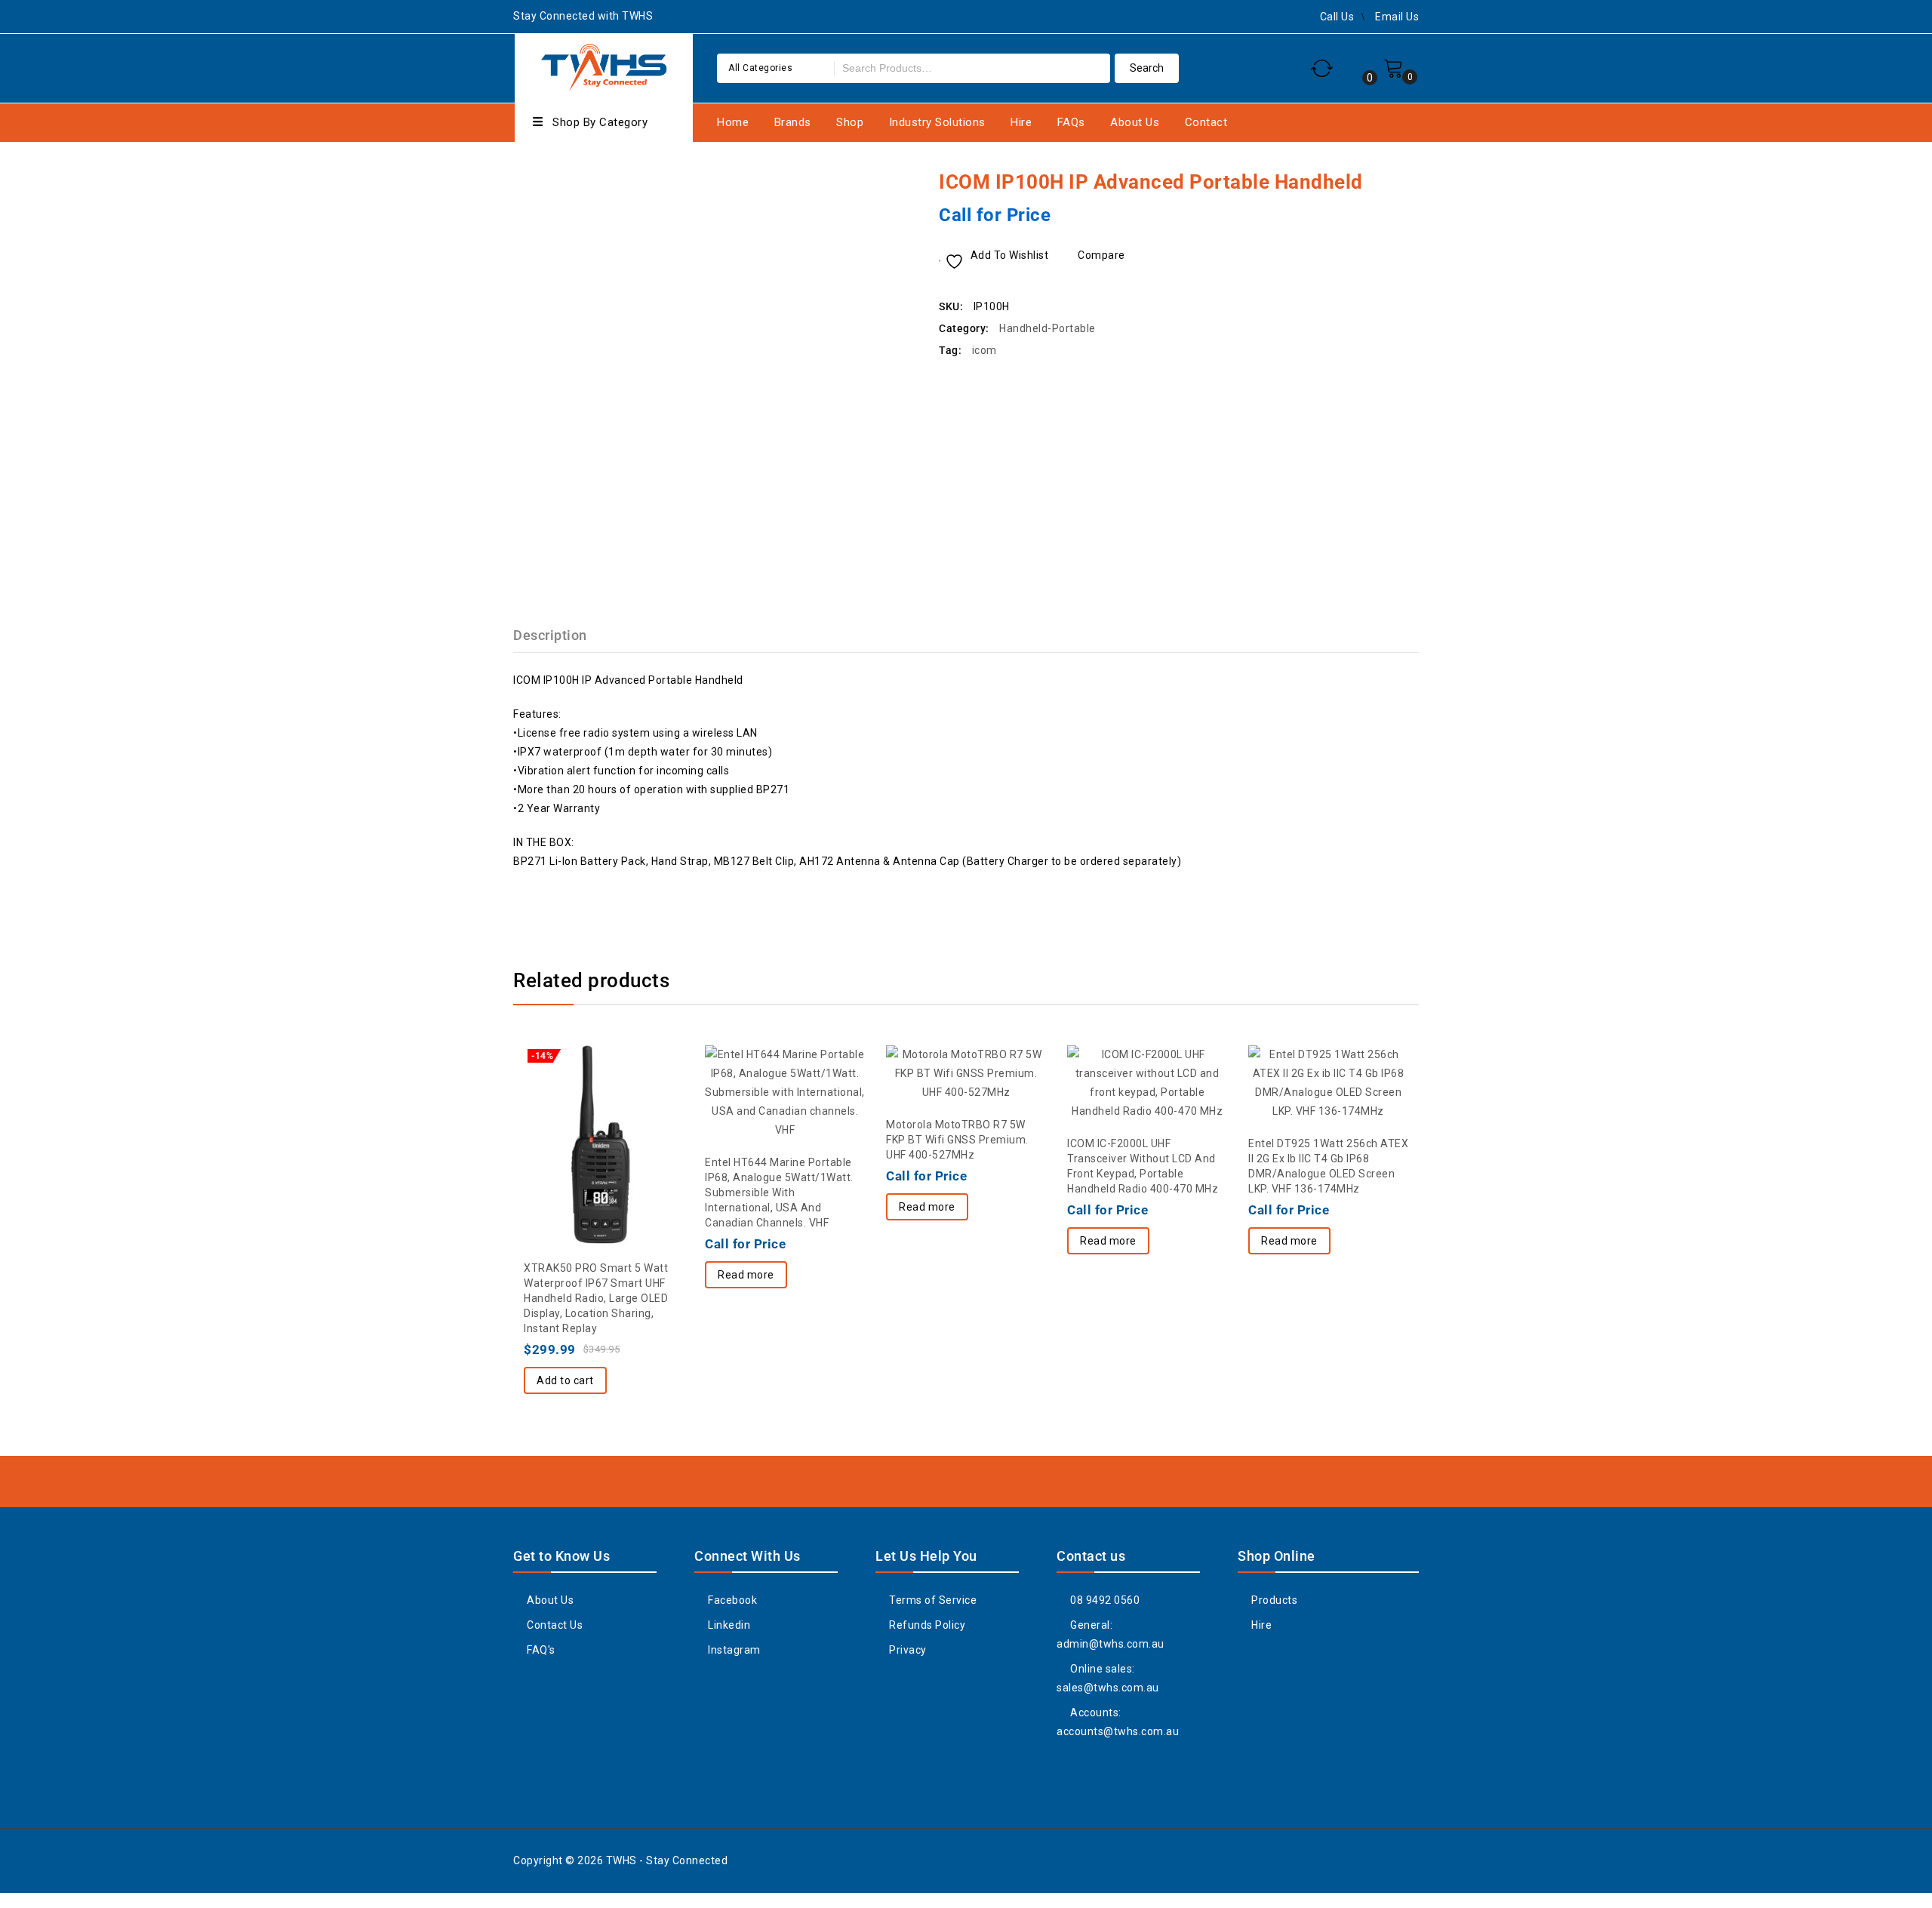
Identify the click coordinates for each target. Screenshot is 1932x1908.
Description (550, 635)
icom (984, 350)
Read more (746, 1275)
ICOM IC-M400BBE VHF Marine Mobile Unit (1409, 181)
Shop (850, 122)
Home (733, 122)
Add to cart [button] (565, 1380)
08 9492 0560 (1104, 1600)
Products (1273, 1600)
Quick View (634, 1106)
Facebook (731, 1600)
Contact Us (554, 1625)
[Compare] (604, 1106)
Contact (1206, 122)
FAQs (1071, 122)
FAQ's (540, 1650)
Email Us (1397, 17)
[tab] (559, 635)
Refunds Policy (926, 1625)
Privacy (907, 1650)
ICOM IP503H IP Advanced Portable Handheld (1389, 181)
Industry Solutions (937, 122)
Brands (793, 122)
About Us (1135, 122)
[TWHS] (604, 66)
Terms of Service (932, 1600)
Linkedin (728, 1625)
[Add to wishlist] (574, 1106)
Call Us (1337, 17)
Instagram (733, 1650)
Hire (1021, 122)
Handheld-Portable (1048, 328)
